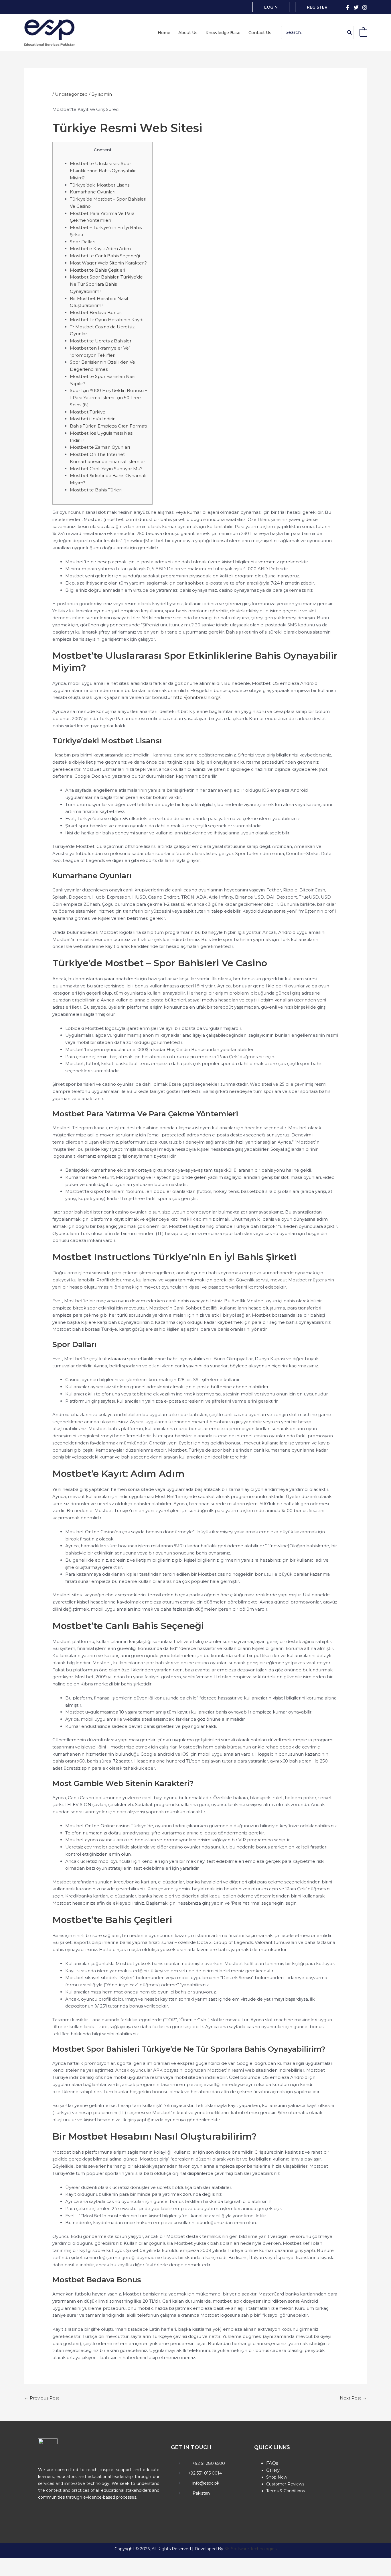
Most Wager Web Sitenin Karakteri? (108, 263)
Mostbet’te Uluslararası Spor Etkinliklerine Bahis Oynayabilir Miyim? (103, 171)
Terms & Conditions (286, 2491)
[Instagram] (365, 7)
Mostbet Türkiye (88, 412)
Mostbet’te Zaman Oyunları (100, 447)
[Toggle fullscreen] (27, 2563)
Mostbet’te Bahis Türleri (96, 490)
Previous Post (42, 2398)
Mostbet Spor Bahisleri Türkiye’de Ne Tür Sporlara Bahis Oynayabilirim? (106, 284)
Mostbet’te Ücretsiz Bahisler (101, 341)
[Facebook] (347, 7)
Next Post (353, 2398)
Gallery (273, 2470)
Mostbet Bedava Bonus (96, 312)
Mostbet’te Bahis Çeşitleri (97, 270)
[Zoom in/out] (9, 2563)
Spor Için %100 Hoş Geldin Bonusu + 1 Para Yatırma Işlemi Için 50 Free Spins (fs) (109, 398)
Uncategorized (71, 94)
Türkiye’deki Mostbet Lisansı (100, 185)
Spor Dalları (83, 242)
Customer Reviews (285, 2484)
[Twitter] (356, 7)
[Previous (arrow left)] (9, 2572)
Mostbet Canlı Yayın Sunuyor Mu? (106, 469)
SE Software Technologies (250, 2549)
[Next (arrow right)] (27, 2572)
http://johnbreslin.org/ (197, 697)
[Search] (350, 33)
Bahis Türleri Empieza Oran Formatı (108, 426)
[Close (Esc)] (64, 2563)
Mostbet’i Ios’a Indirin (93, 419)
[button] (271, 7)
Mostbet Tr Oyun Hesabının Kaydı (107, 320)
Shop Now (277, 2477)
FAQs (272, 2463)
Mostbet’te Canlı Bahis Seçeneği (105, 256)
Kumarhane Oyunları (93, 192)
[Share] (45, 2563)
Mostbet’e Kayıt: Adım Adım (100, 249)
